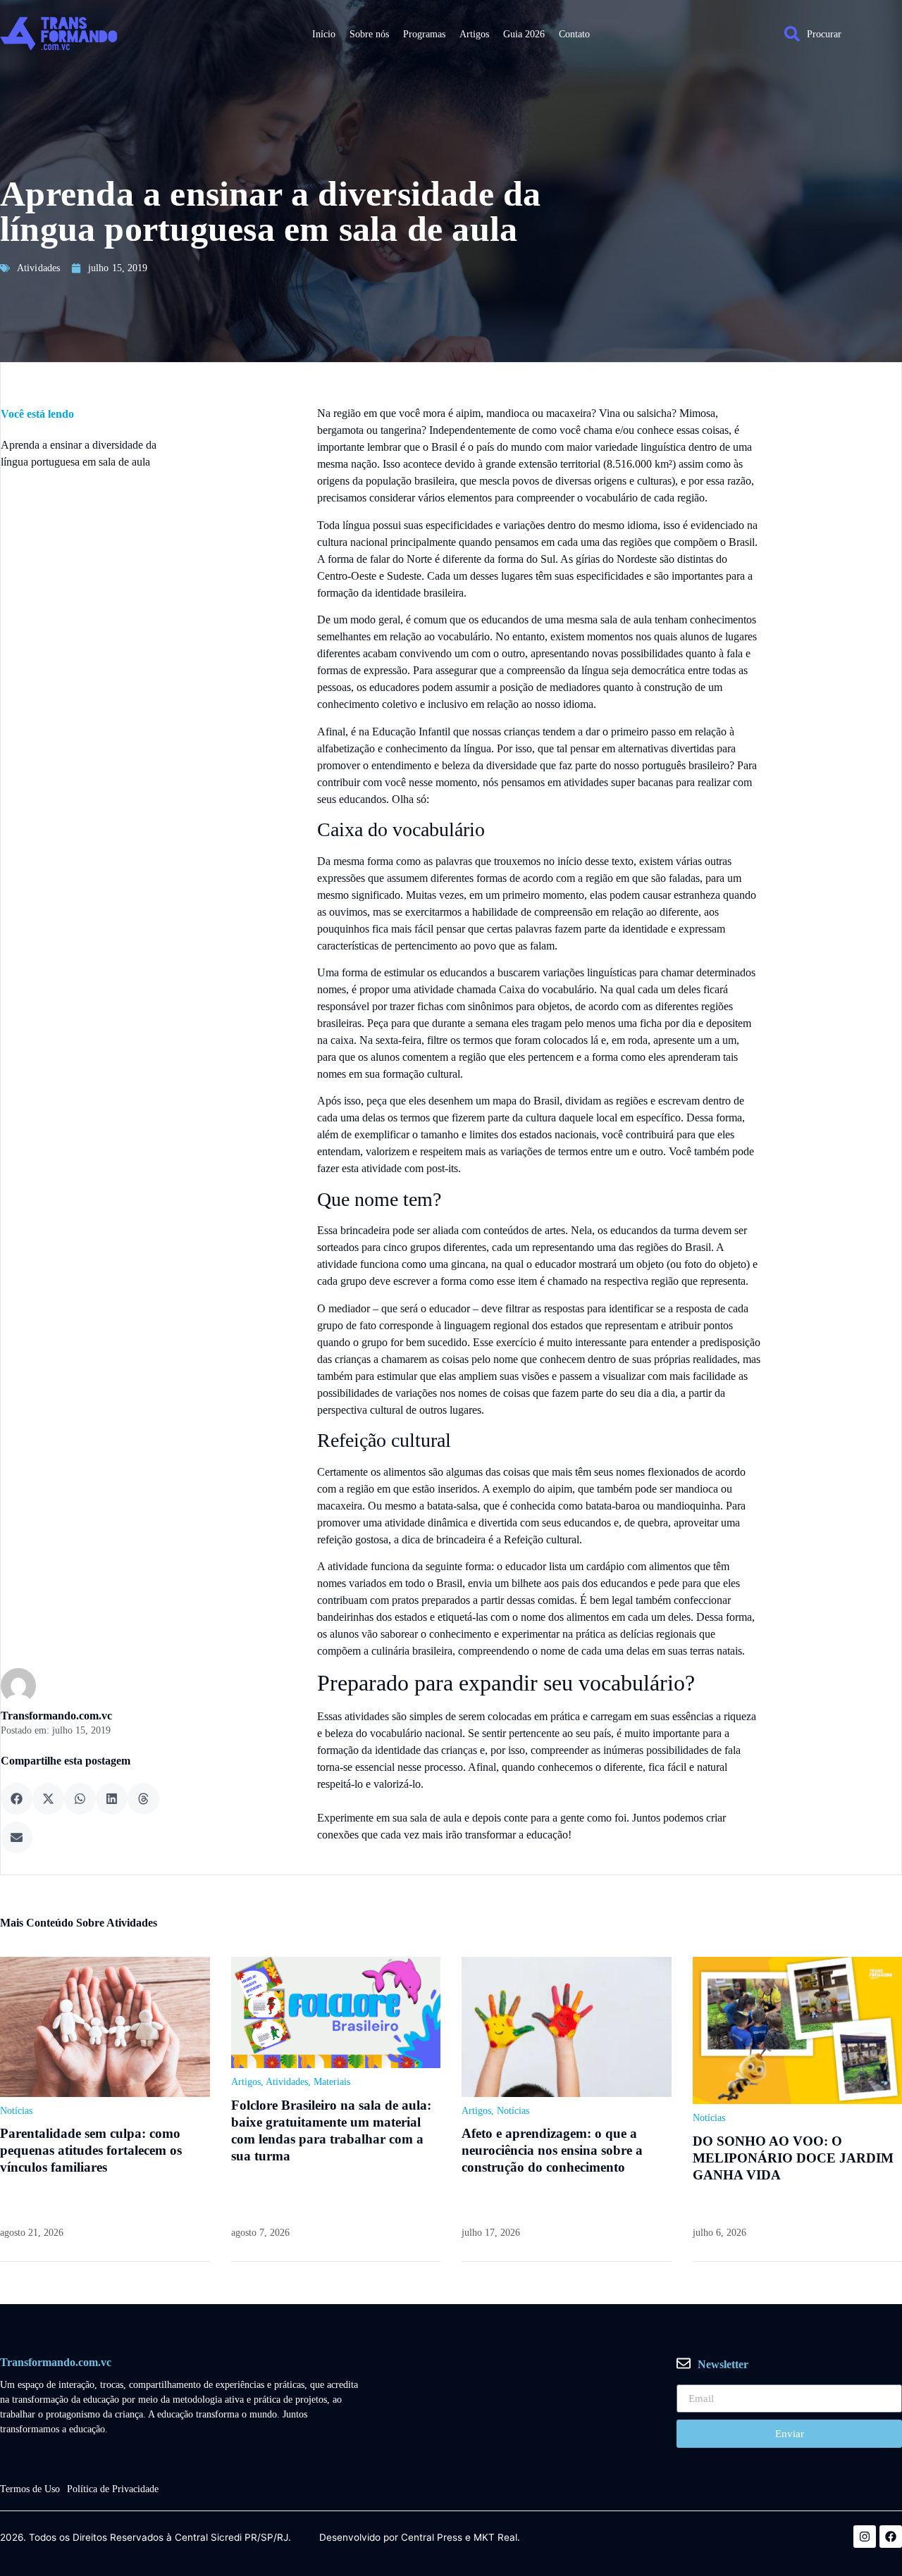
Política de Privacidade (113, 2489)
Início (324, 34)
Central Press (432, 2538)
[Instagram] (865, 2537)
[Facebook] (891, 2537)
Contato (574, 34)
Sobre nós (369, 34)
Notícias (16, 2111)
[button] (17, 1799)
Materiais (332, 2082)
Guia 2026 (524, 34)
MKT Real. (497, 2538)
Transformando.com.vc (56, 1716)
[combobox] (836, 34)
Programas (424, 34)
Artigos (474, 34)
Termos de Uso (30, 2489)
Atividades (38, 268)
